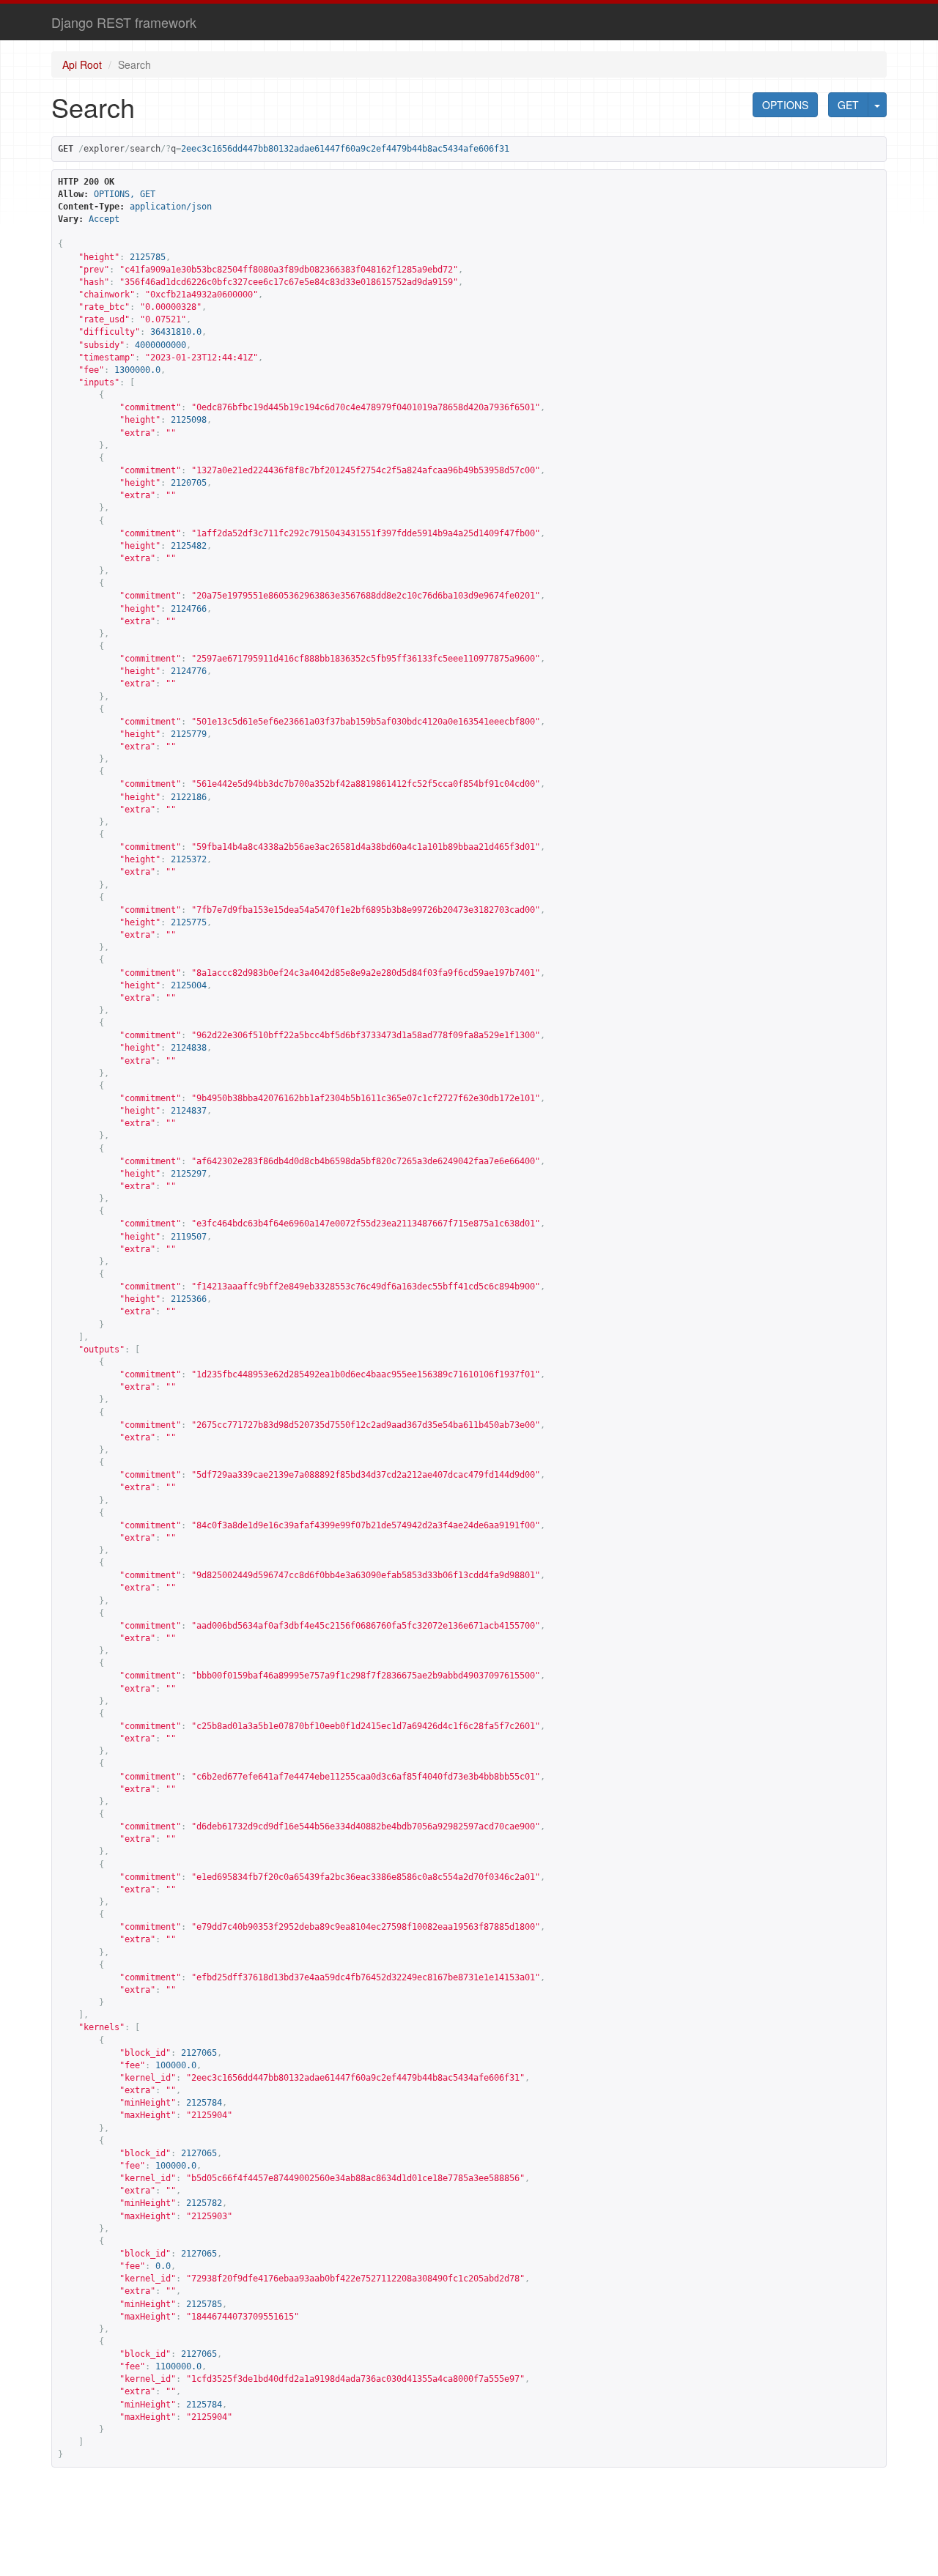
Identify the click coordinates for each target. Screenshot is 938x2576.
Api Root (82, 64)
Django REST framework (124, 22)
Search (134, 64)
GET (848, 105)
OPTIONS (785, 105)
